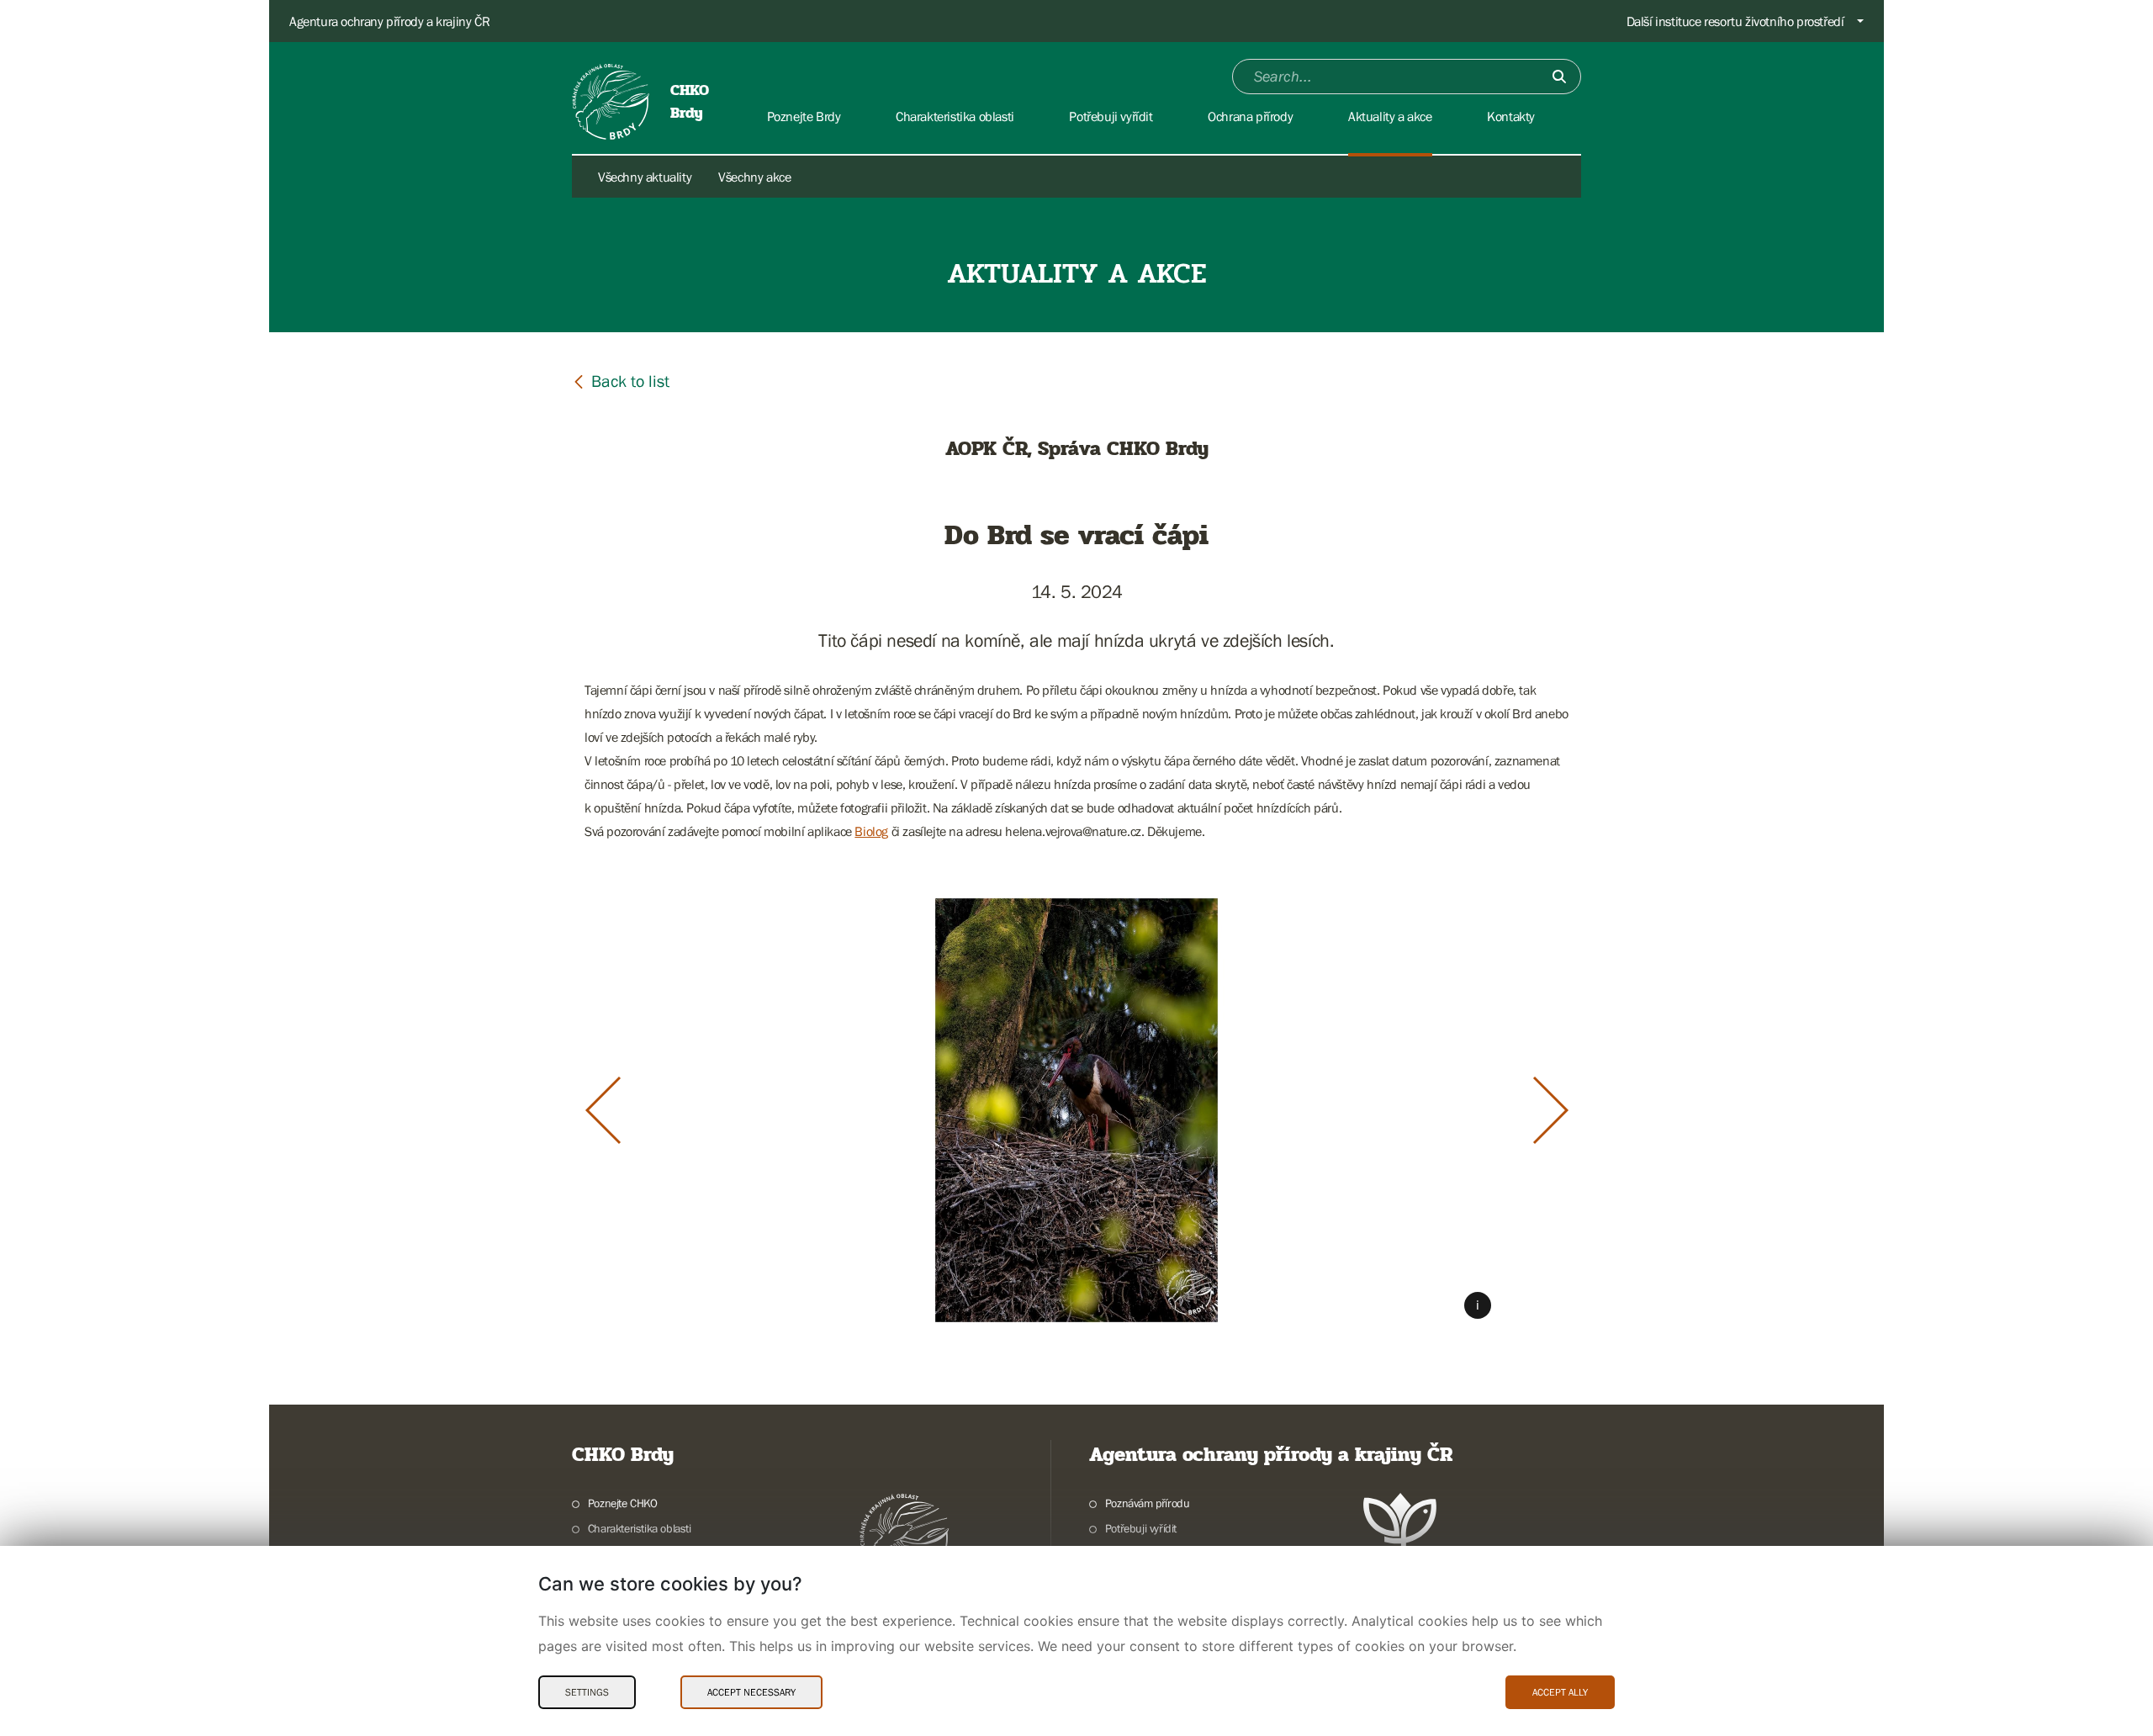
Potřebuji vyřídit (1141, 1528)
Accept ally (1560, 1692)
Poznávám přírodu (1147, 1503)
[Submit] (1559, 77)
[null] (621, 381)
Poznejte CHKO (623, 1503)
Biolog (871, 831)
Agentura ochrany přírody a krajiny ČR (389, 21)
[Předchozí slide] (603, 1110)
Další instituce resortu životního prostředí (1735, 21)
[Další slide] (1551, 1110)
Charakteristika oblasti (640, 1528)
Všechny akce (754, 177)
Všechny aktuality (645, 177)
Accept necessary (751, 1692)
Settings (587, 1692)
